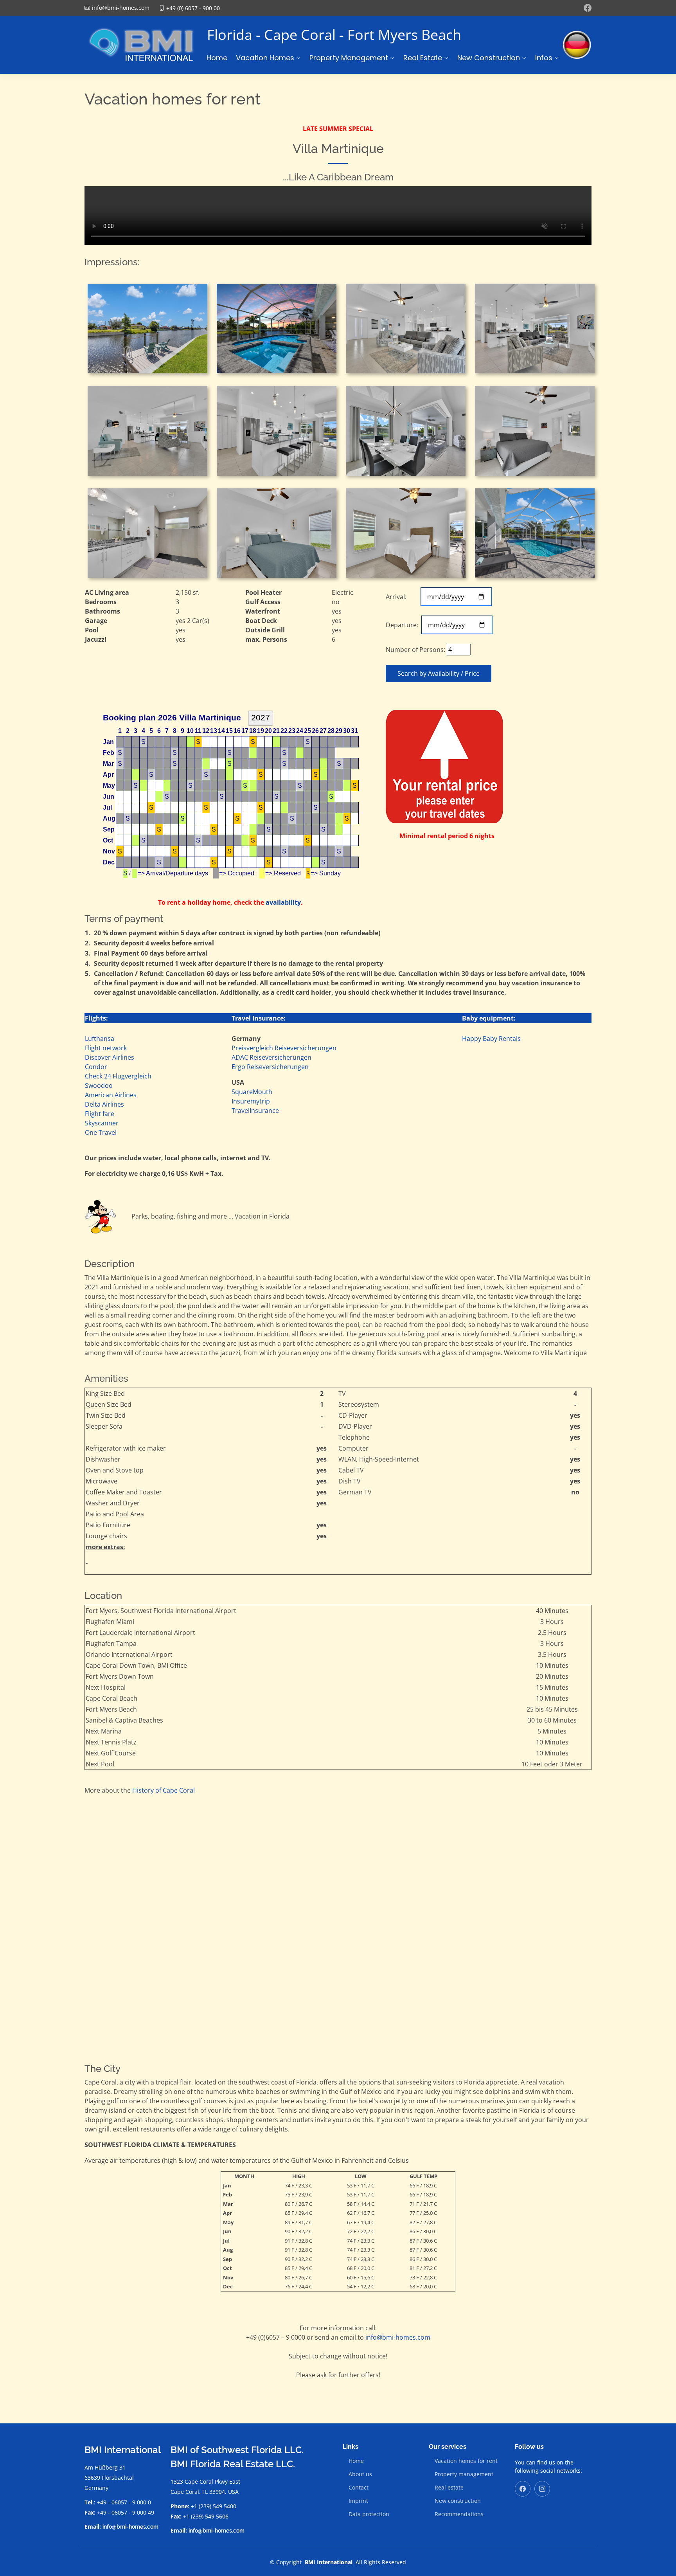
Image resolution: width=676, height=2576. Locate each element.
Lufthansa (100, 1039)
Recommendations (459, 2514)
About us (360, 2474)
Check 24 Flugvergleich (118, 1076)
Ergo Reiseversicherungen (270, 1067)
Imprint (358, 2501)
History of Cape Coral (164, 1790)
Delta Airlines (104, 1104)
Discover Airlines (110, 1057)
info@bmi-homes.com (398, 2337)
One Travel (101, 1132)
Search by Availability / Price (439, 673)
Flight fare (100, 1114)
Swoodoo (99, 1085)
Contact (359, 2488)
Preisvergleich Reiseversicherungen (284, 1048)
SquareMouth (252, 1092)
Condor (96, 1067)
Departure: (403, 625)
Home (217, 58)
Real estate (449, 2488)
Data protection (369, 2514)
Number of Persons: (415, 650)
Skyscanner (102, 1123)
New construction (458, 2501)
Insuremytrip (251, 1101)
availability (283, 902)
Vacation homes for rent (466, 2461)
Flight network (106, 1048)
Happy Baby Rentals (491, 1039)
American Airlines (111, 1095)
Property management (464, 2474)
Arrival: (402, 597)
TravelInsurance (255, 1111)
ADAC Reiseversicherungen (271, 1057)
